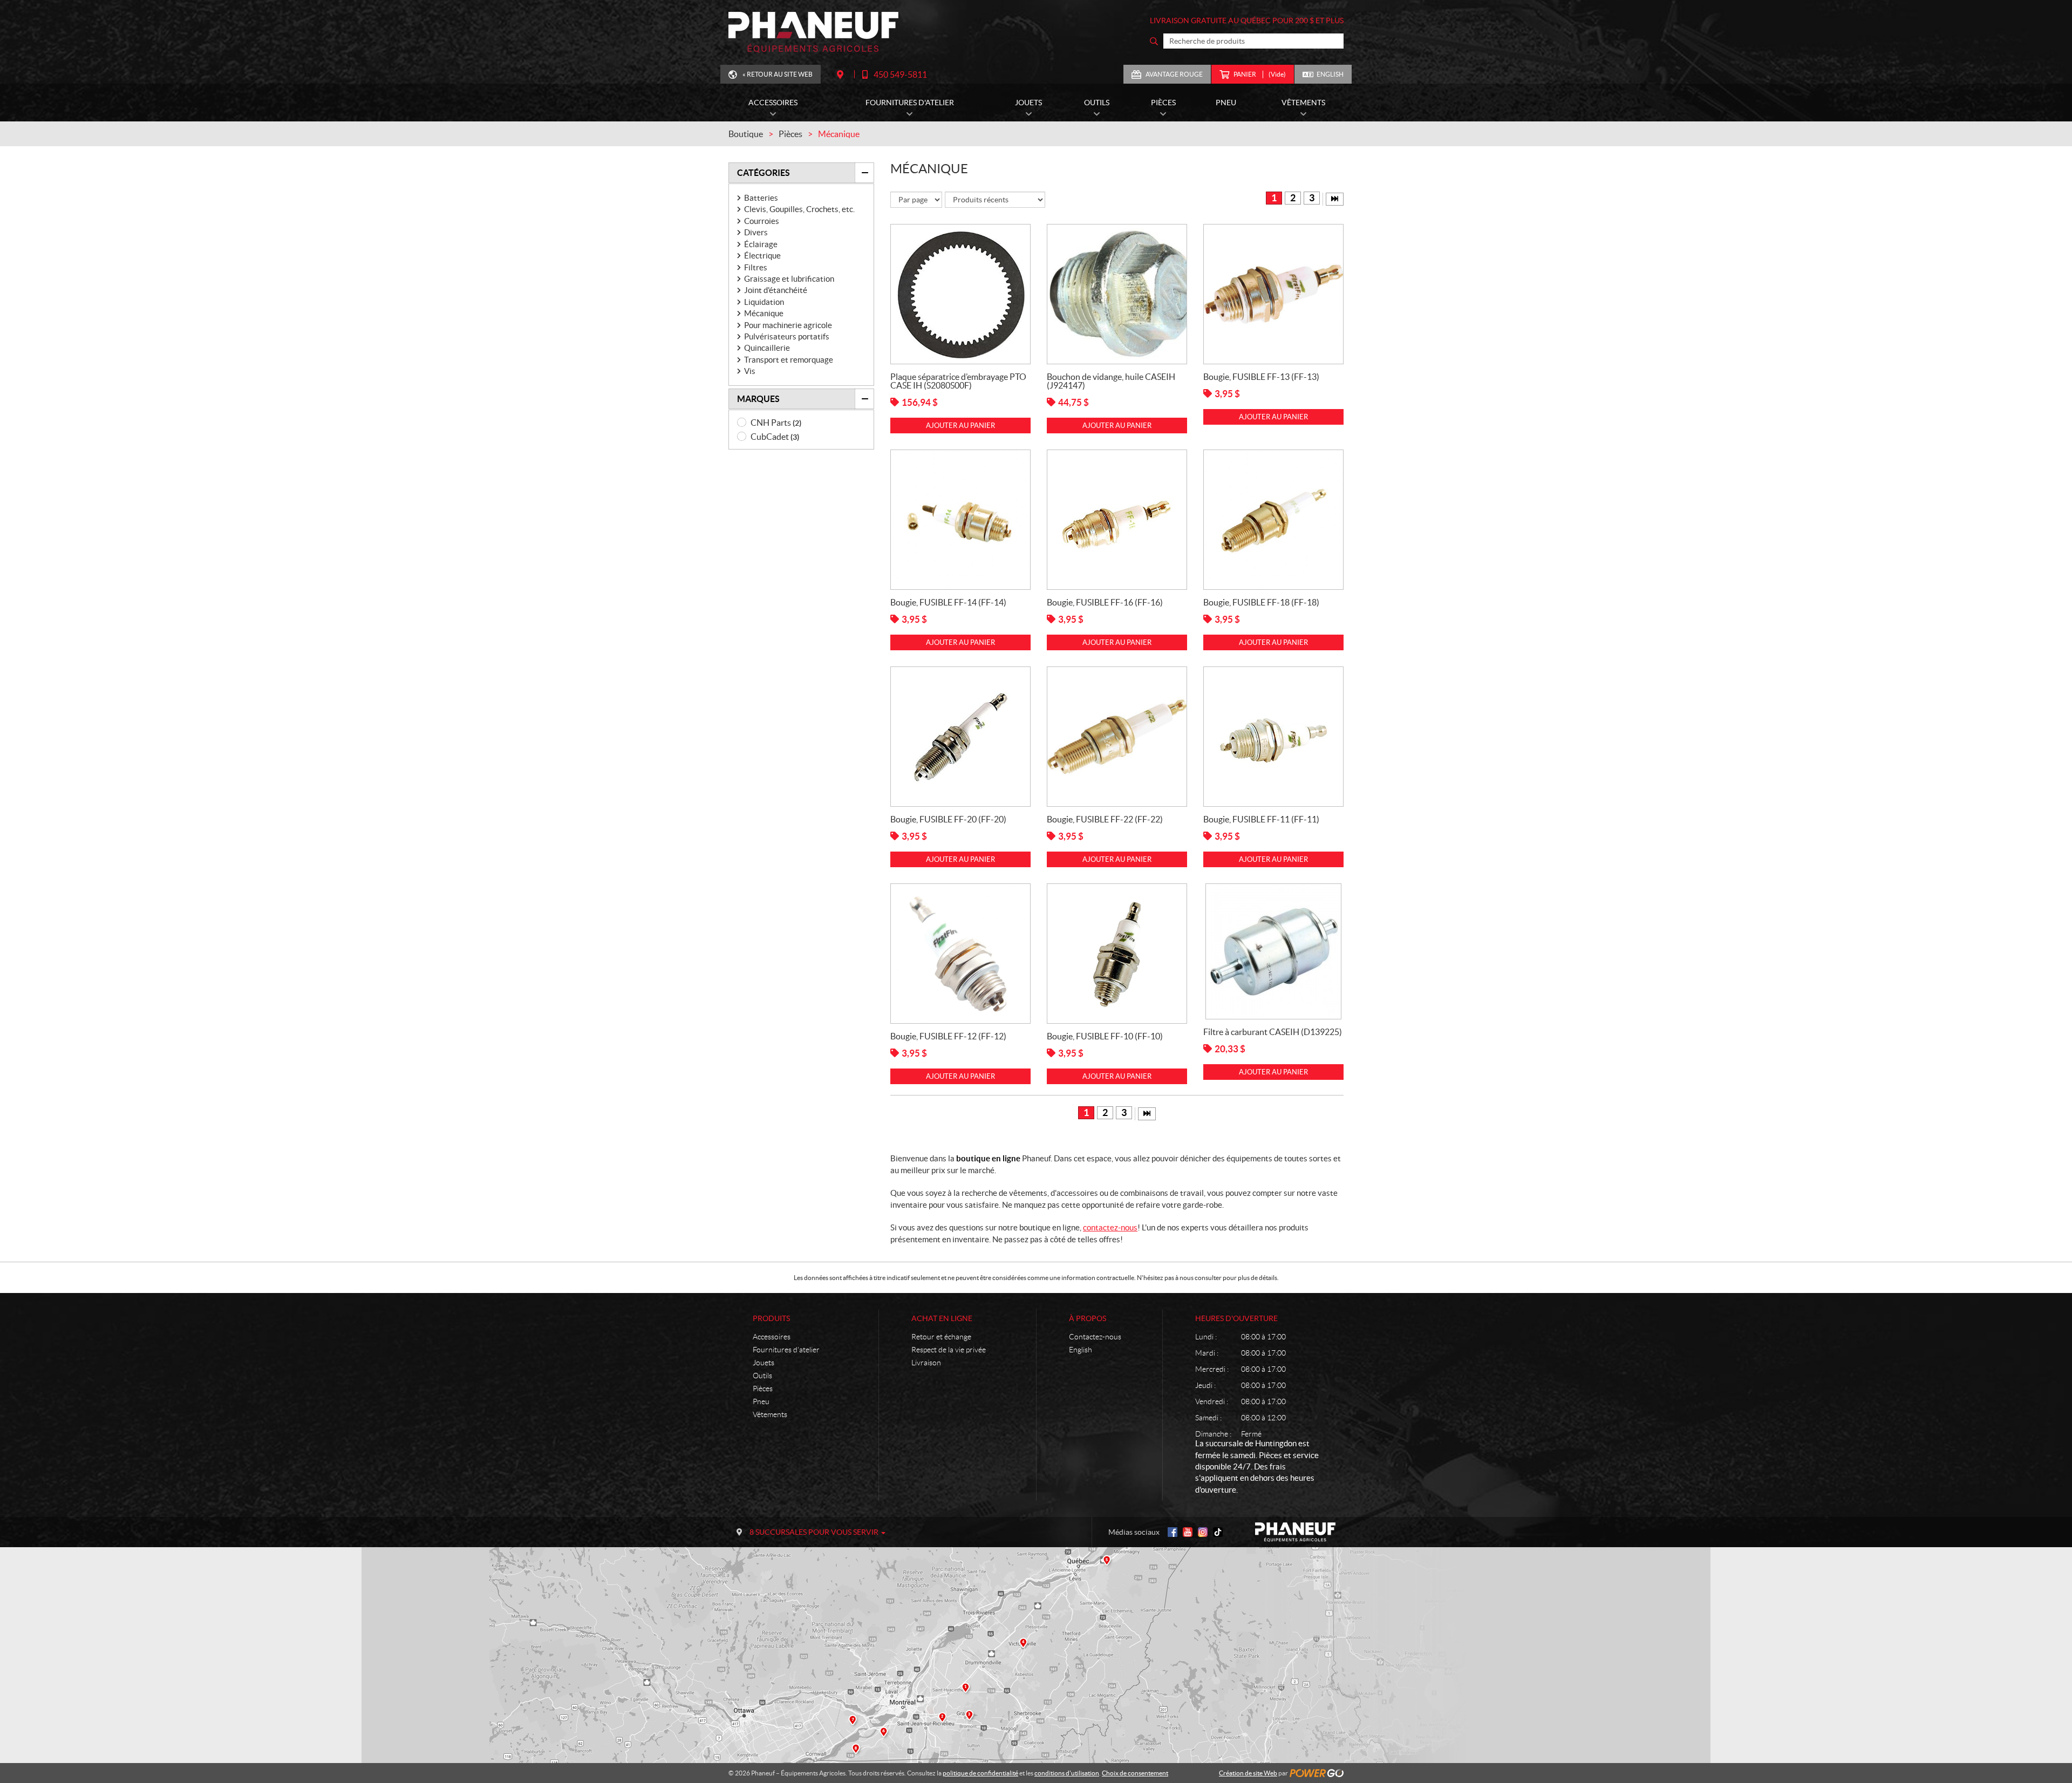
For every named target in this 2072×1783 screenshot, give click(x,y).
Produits (771, 1318)
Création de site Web (1248, 1773)
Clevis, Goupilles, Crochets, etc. (799, 209)
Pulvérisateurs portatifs (787, 336)
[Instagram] (1203, 1532)
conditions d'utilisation (1067, 1773)
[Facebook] (1173, 1532)
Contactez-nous (1095, 1337)
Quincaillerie (767, 348)
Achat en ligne (942, 1318)
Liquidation (764, 302)
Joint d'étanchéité (776, 290)
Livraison (926, 1363)
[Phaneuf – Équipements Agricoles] (813, 32)
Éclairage (761, 244)
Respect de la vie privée (949, 1350)
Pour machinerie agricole (788, 325)
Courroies (762, 221)
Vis (750, 371)
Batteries (761, 198)
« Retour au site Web (778, 74)
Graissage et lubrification (789, 279)
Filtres (756, 267)
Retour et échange (941, 1337)
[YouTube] (1188, 1532)
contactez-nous (1110, 1227)
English (1330, 74)
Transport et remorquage (789, 360)
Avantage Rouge (1174, 74)
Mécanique (764, 313)
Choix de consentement (1135, 1773)
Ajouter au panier (960, 426)
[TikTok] (1218, 1532)
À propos (1088, 1318)
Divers (756, 232)
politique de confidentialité (980, 1773)
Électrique (762, 256)
